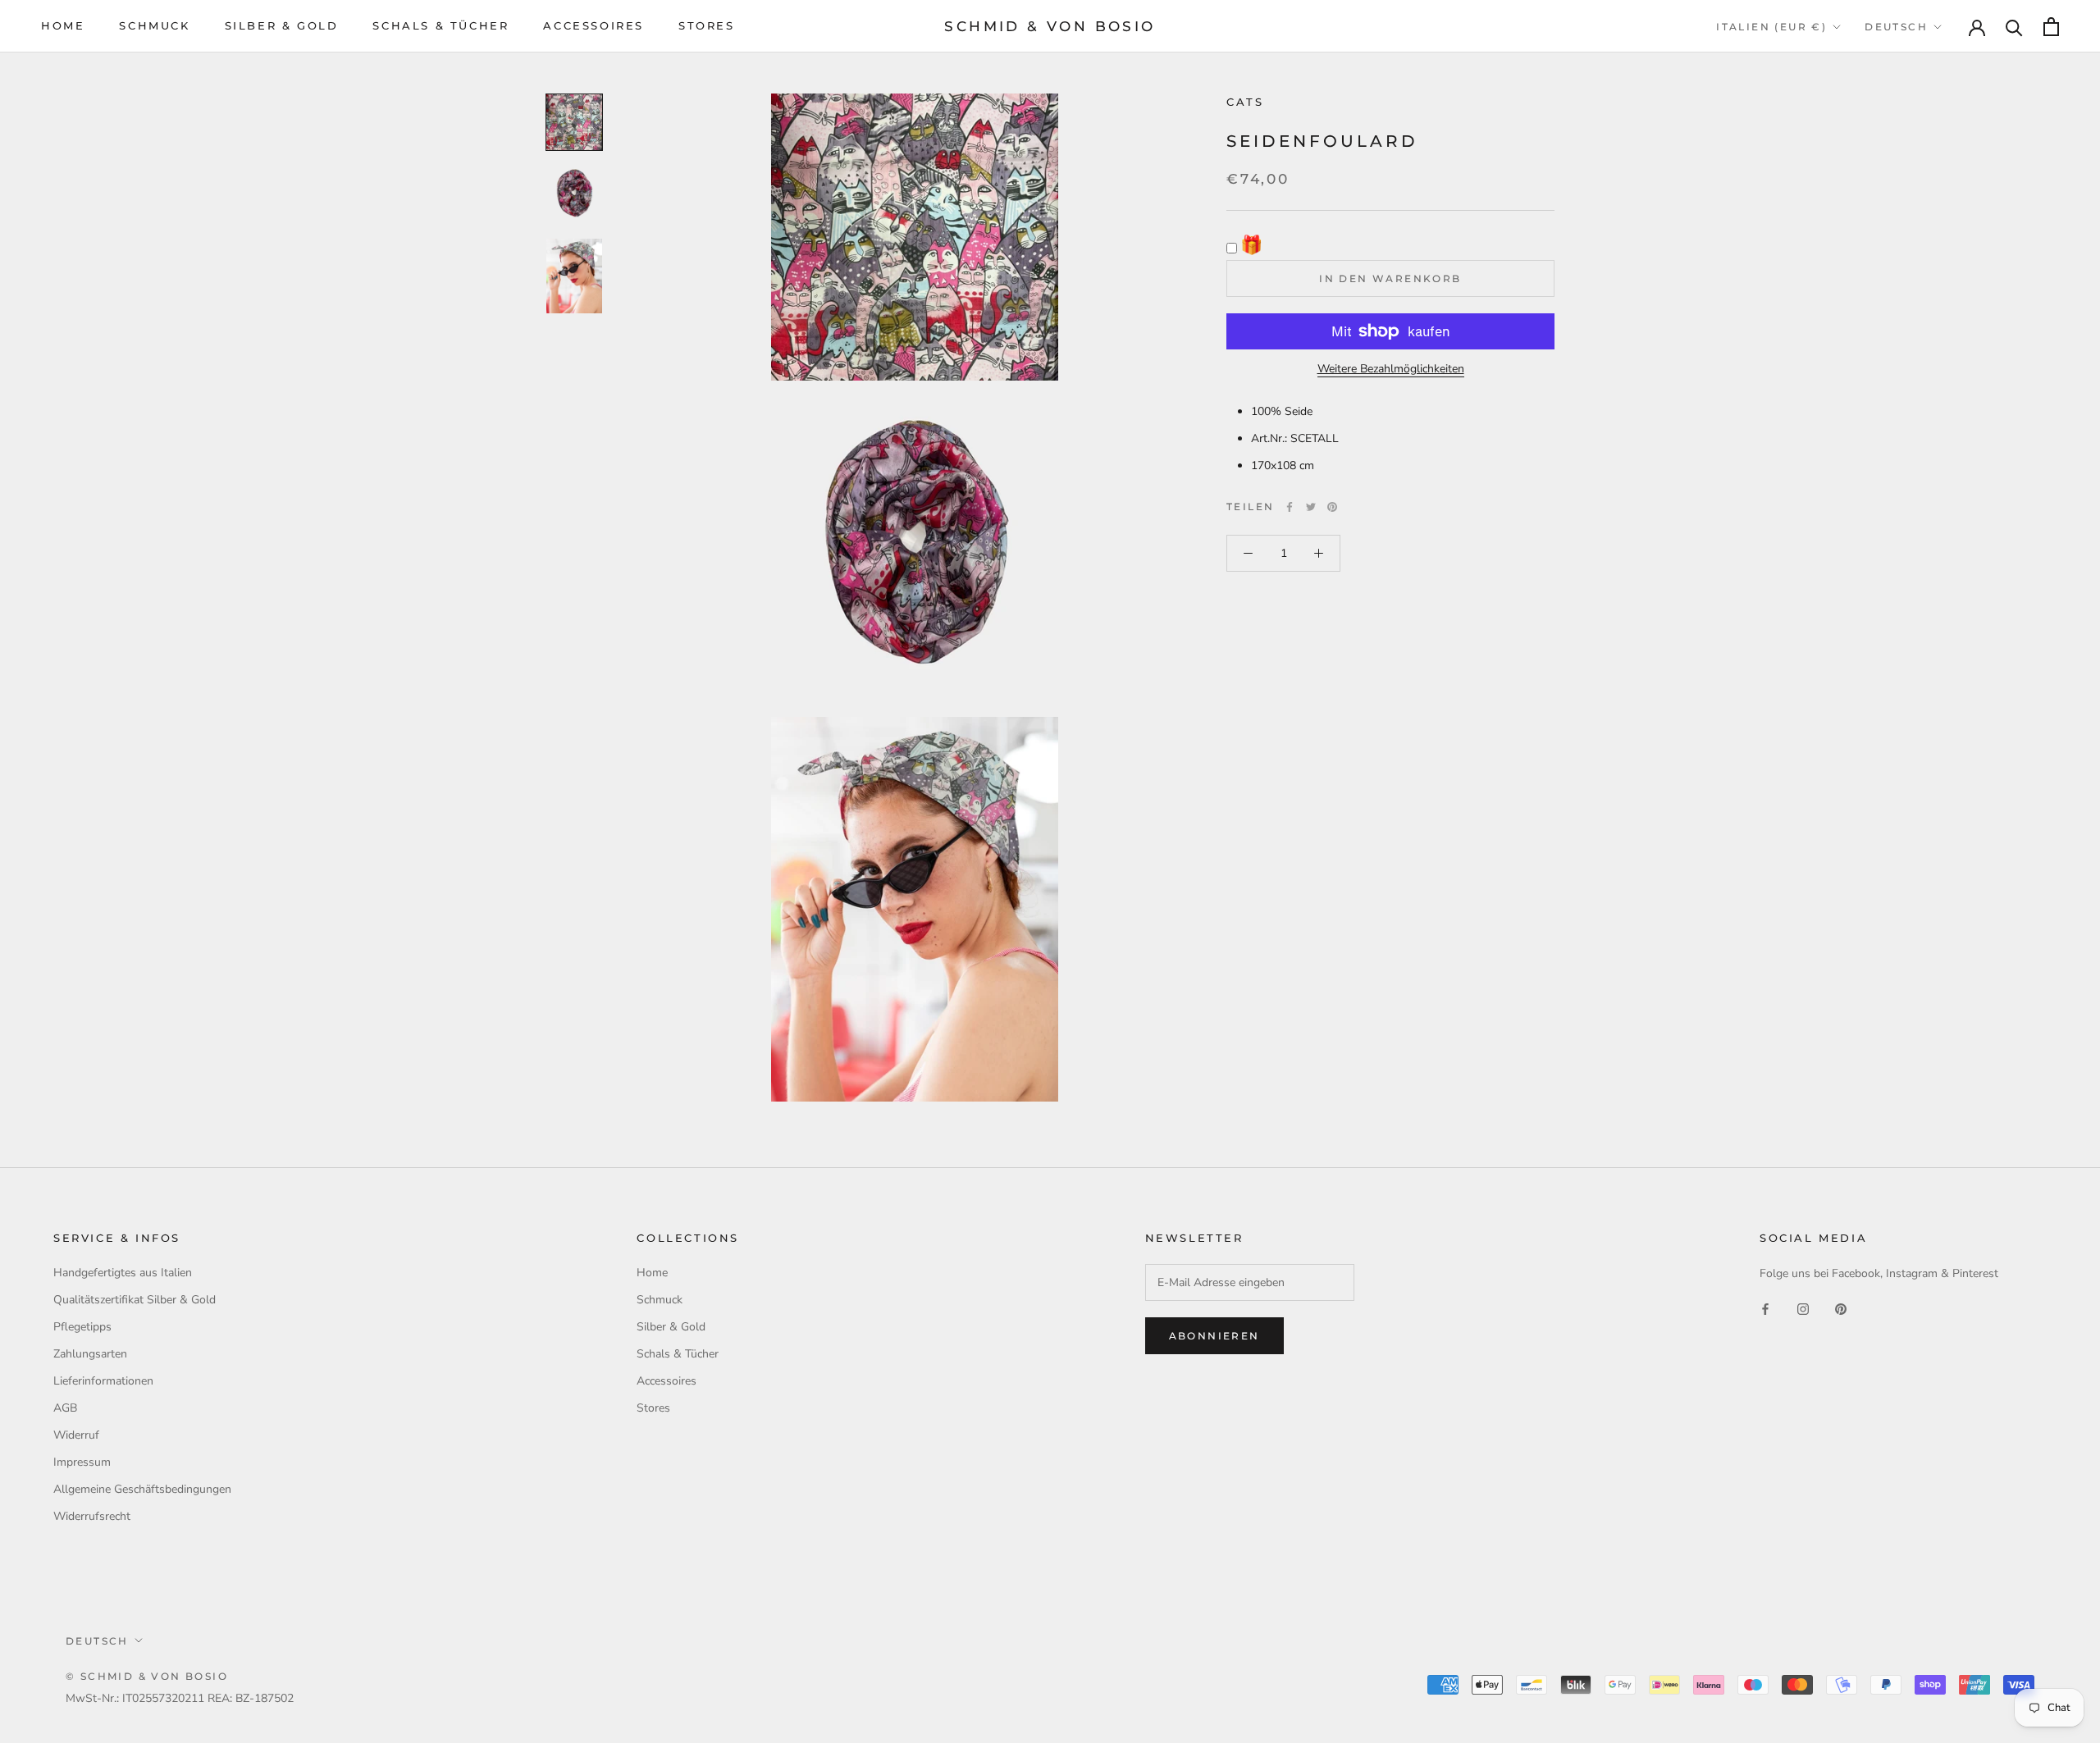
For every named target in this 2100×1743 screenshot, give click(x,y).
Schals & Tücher (441, 25)
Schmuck (154, 25)
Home (63, 25)
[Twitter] (1311, 507)
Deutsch (1896, 27)
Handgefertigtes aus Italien (123, 1273)
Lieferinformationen (103, 1381)
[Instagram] (1803, 1309)
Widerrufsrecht (92, 1516)
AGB (65, 1408)
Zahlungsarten (90, 1354)
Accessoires (593, 25)
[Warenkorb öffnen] (2051, 27)
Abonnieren (1214, 1336)
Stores (707, 25)
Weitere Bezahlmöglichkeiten (1391, 369)
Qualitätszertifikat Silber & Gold (135, 1300)
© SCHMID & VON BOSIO (147, 1676)
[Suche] (2014, 27)
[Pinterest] (1332, 507)
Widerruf (76, 1435)
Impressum (82, 1462)
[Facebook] (1290, 507)
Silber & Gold (282, 25)
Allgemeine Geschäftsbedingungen (142, 1489)
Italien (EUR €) (1771, 27)
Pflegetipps (82, 1327)
